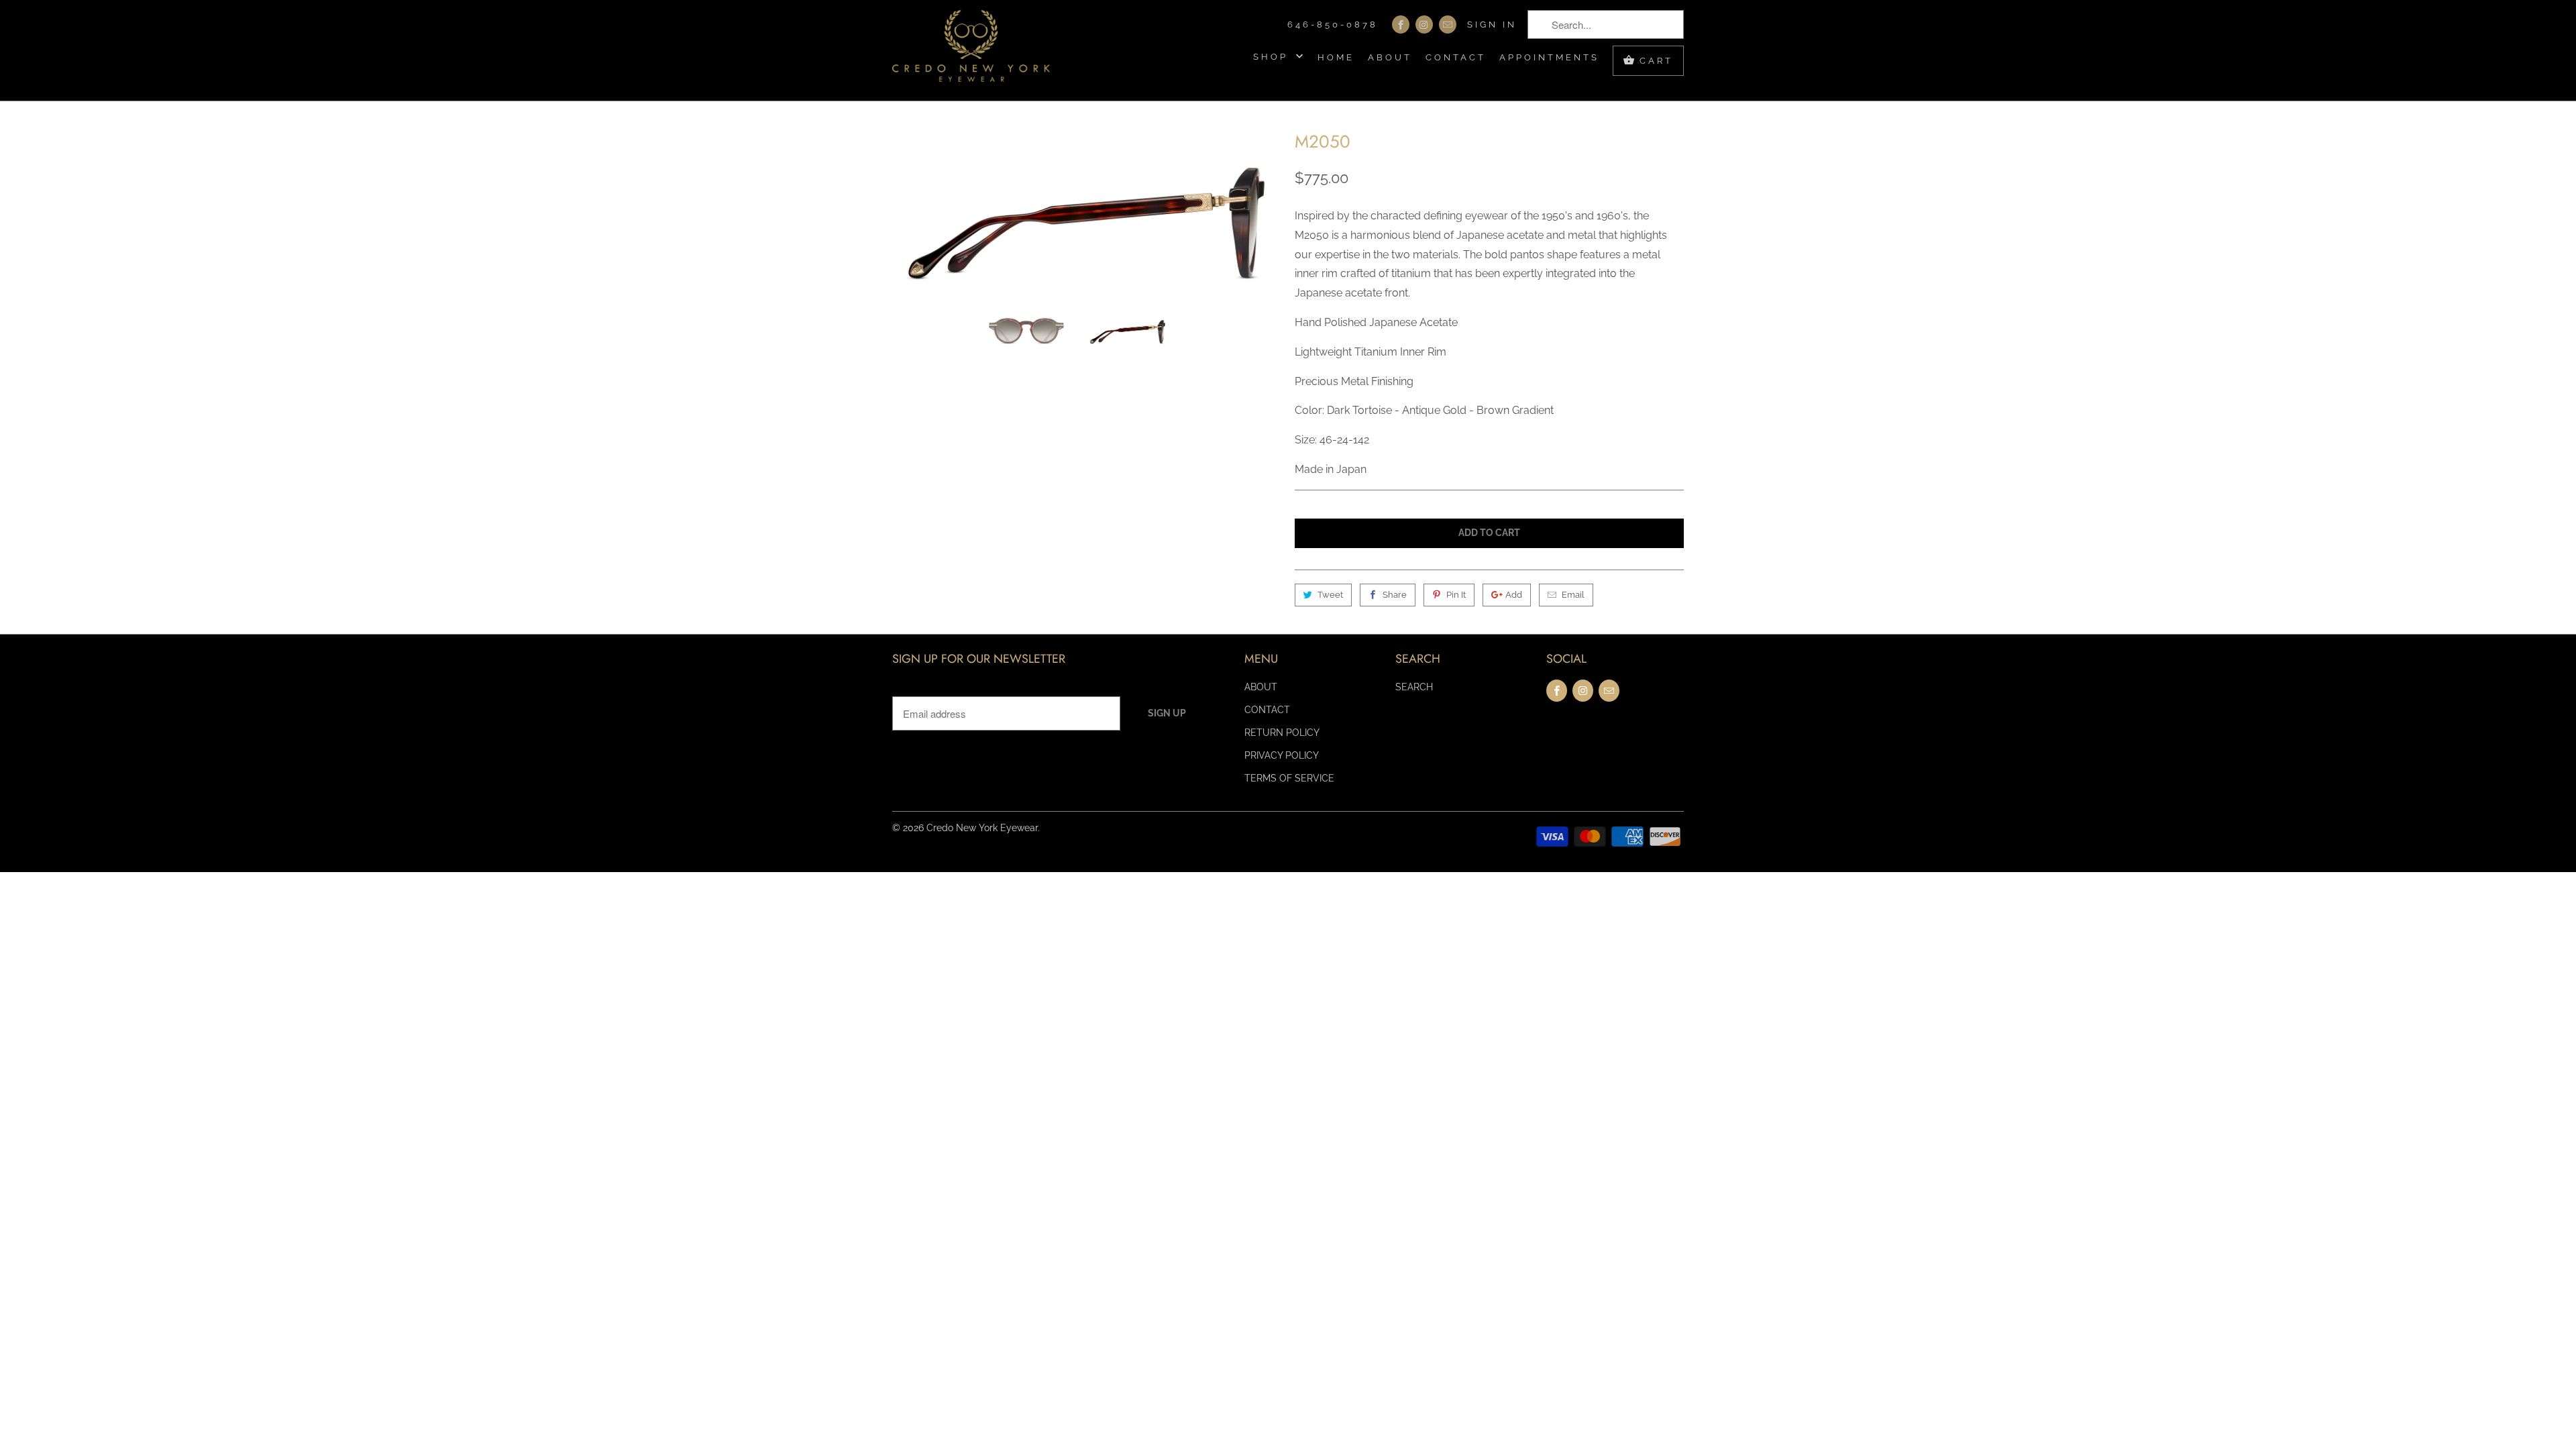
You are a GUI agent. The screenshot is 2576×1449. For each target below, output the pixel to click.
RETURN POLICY (1282, 733)
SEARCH (1414, 687)
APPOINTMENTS (1549, 57)
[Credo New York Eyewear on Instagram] (1424, 24)
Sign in (1492, 24)
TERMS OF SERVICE (1289, 778)
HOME (1336, 57)
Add (1514, 595)
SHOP (1273, 57)
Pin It (1456, 595)
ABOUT (1390, 57)
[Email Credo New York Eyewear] (1448, 24)
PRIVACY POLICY (1282, 755)
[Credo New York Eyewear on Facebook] (1401, 24)
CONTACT (1456, 57)
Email (1573, 595)
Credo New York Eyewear (982, 828)
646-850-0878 (1333, 24)
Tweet (1330, 595)
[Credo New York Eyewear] (971, 50)
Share (1395, 595)
